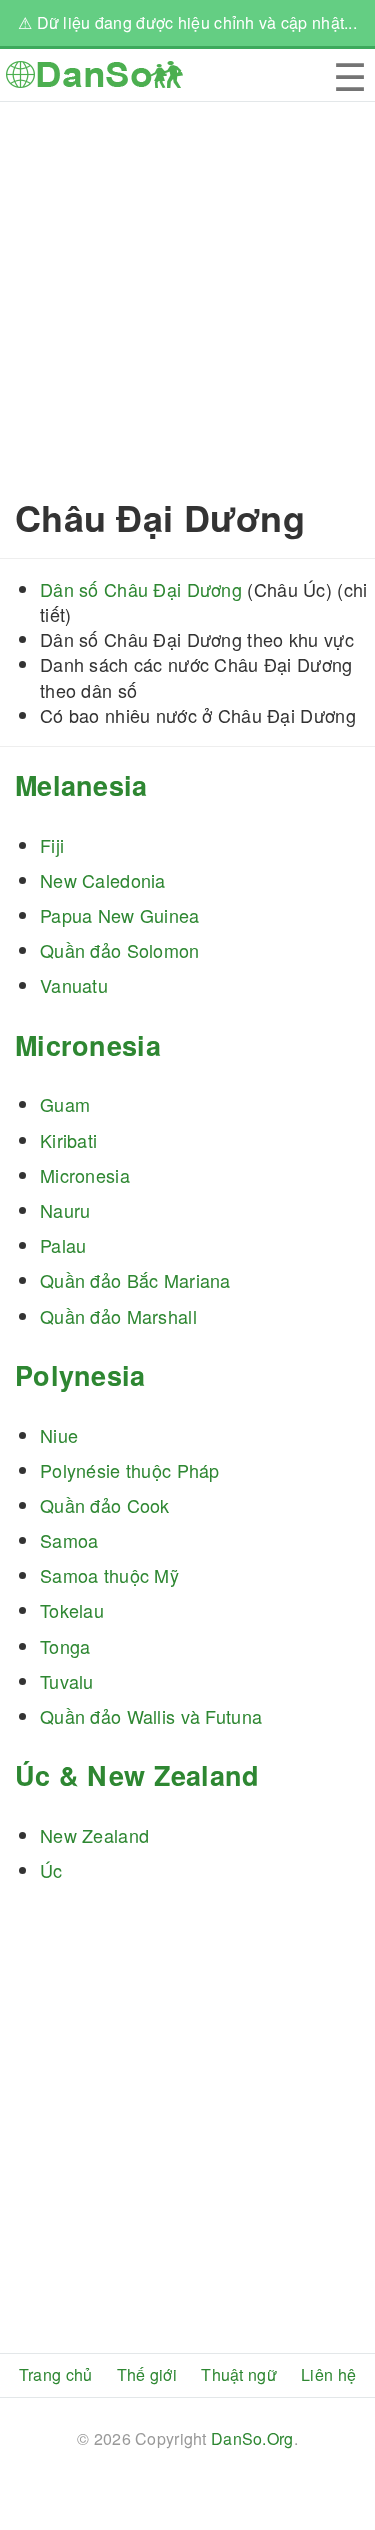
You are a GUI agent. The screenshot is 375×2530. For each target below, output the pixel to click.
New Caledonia (103, 880)
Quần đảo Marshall (118, 1316)
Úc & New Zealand (137, 1775)
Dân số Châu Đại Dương (141, 589)
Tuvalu (67, 1681)
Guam (65, 1104)
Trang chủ (56, 2374)
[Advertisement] (187, 289)
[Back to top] (344, 2447)
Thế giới (147, 2374)
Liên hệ (328, 2374)
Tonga (65, 1646)
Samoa (69, 1540)
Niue (59, 1435)
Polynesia (80, 1375)
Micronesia (88, 1045)
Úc (51, 1870)
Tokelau (72, 1610)
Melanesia (81, 785)
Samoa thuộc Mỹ (109, 1575)
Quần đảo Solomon (120, 950)
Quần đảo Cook (105, 1505)
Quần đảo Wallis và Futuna (151, 1716)
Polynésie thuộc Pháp (130, 1470)
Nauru (65, 1210)
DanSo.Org (252, 2438)
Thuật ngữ (239, 2374)
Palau (63, 1245)
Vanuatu (74, 985)
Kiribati (68, 1140)
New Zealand (94, 1835)
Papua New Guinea (120, 915)
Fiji (52, 845)
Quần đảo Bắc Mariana (135, 1280)
